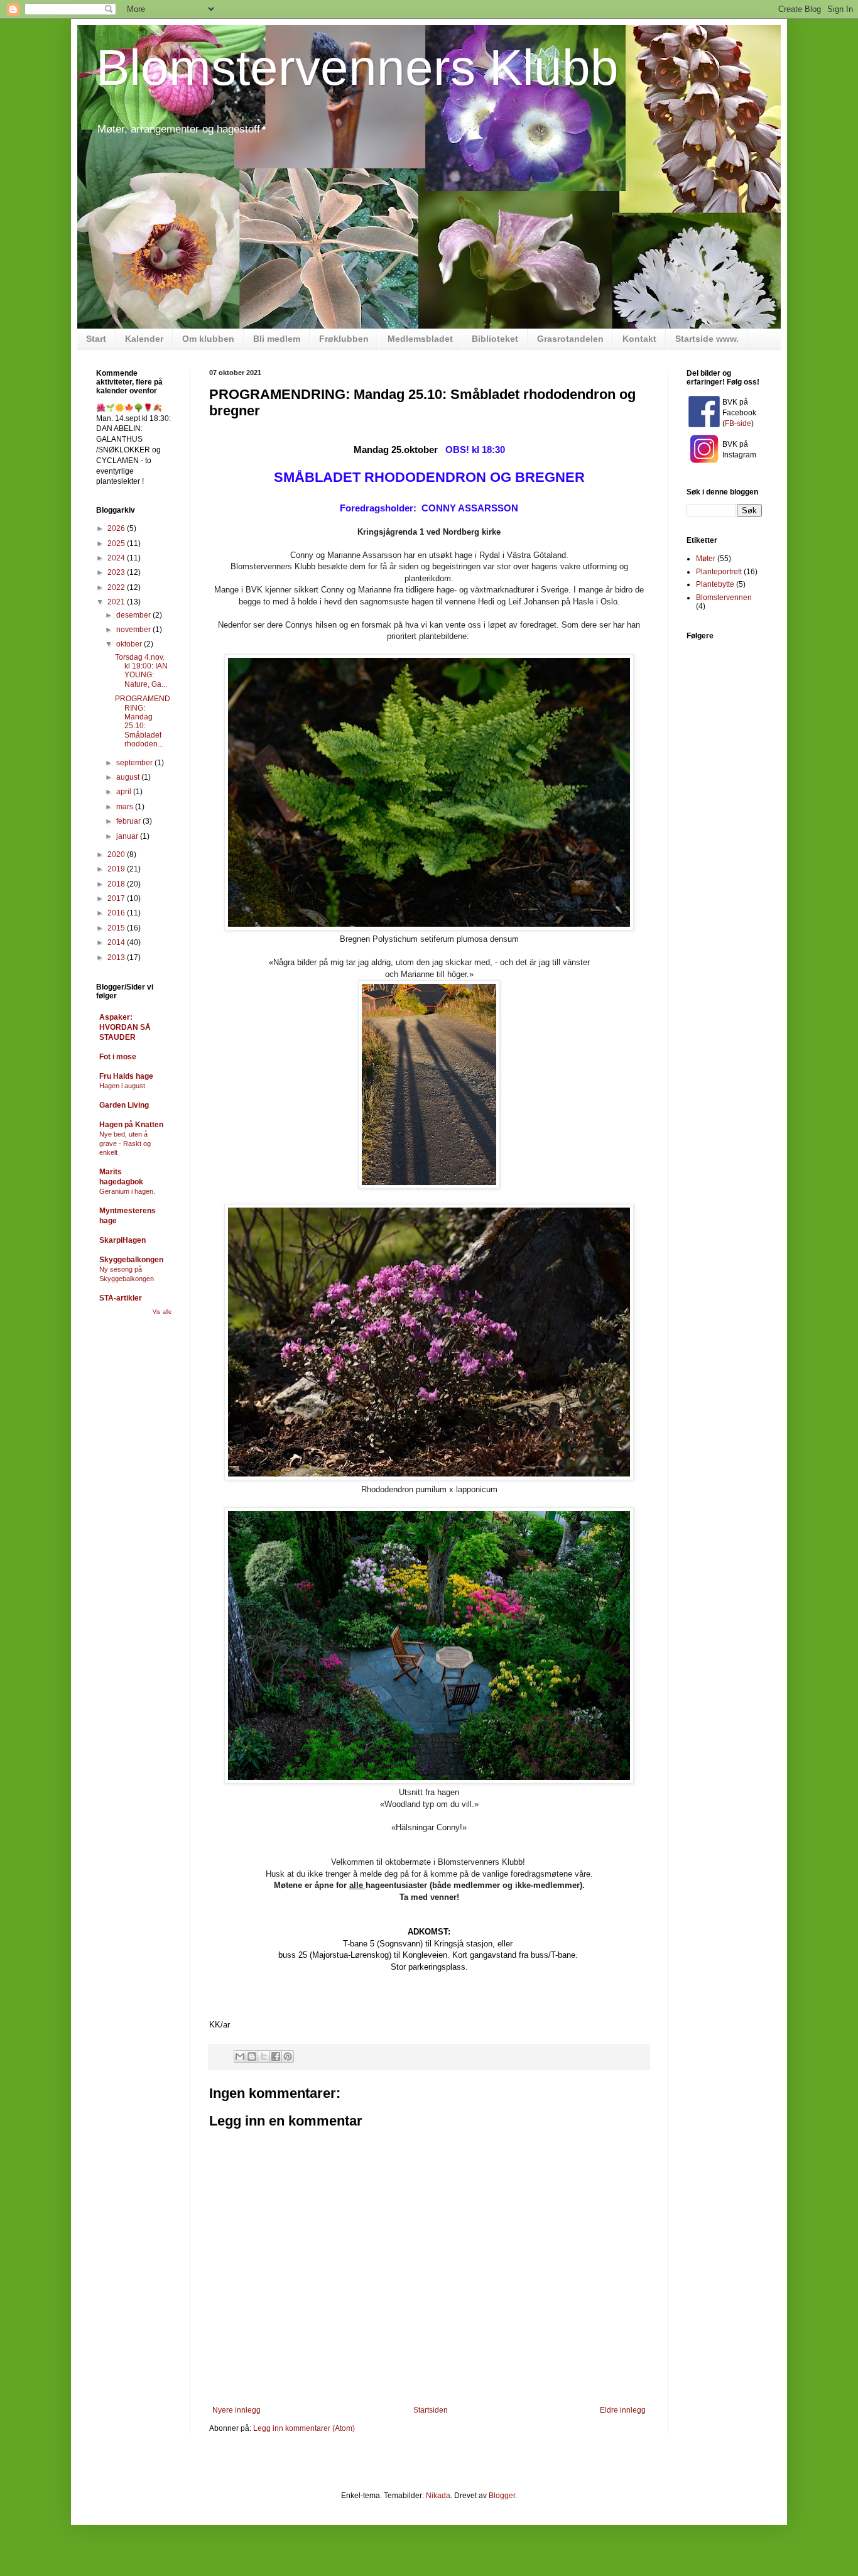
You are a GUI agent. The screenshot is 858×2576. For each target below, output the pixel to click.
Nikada (438, 2496)
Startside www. (707, 339)
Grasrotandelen (570, 339)
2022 (117, 587)
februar (129, 821)
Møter (706, 559)
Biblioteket (495, 339)
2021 (117, 602)
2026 (117, 528)
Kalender (144, 339)
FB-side (738, 423)
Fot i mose (118, 1057)
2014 (117, 942)
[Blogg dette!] (252, 2056)
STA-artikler (121, 1298)
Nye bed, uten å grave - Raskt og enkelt (125, 1143)
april (125, 792)
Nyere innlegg (236, 2410)
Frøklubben (344, 339)
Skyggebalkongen (131, 1260)
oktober (130, 644)
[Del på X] (264, 2056)
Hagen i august (122, 1086)
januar (128, 836)
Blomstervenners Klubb (357, 68)
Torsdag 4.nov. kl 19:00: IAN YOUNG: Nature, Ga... (141, 671)
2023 (117, 572)
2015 (117, 928)
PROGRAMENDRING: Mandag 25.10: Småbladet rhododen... (143, 721)
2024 (117, 558)
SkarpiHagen (122, 1240)
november (134, 630)
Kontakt (639, 339)
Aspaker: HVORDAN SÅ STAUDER (125, 1027)
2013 (117, 958)
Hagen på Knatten (131, 1125)
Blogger (502, 2496)
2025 (117, 543)
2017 (117, 898)
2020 (117, 854)
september (135, 763)
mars (126, 807)
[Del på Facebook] (276, 2056)
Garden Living (124, 1105)
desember (134, 615)
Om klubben (208, 339)
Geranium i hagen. (127, 1191)
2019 (117, 869)
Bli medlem (277, 339)
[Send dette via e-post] (240, 2056)
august (129, 777)
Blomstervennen (724, 598)
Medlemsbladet (420, 339)
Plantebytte (715, 584)
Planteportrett (719, 572)
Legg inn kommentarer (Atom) (304, 2428)
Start (96, 339)
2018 (117, 884)
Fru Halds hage (126, 1076)
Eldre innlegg (623, 2410)
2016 (117, 913)
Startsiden (431, 2410)
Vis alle (162, 1312)
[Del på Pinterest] (288, 2056)
